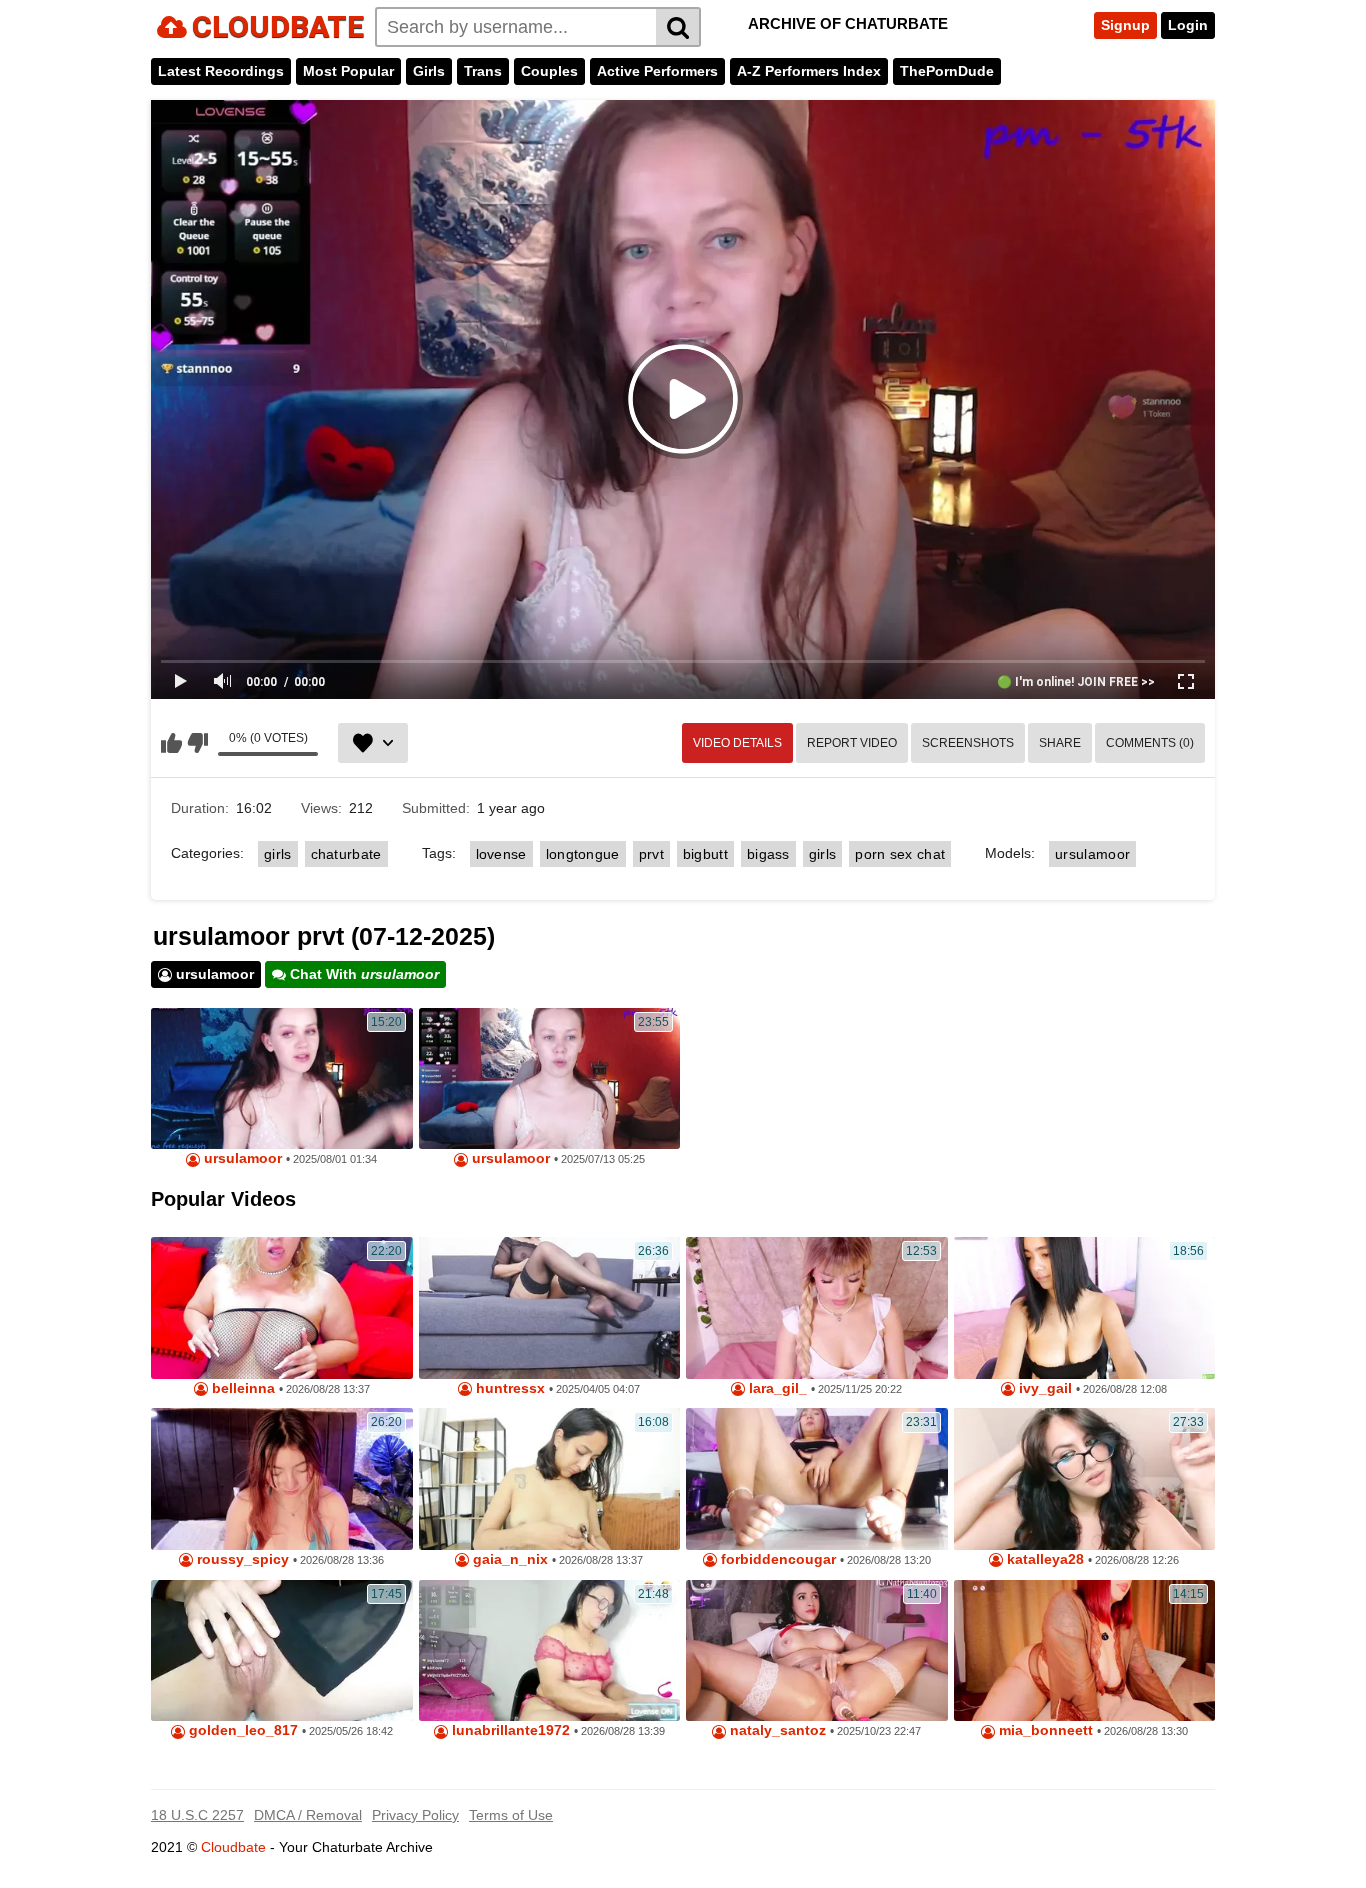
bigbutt (705, 854)
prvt (651, 854)
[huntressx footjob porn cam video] (550, 1308)
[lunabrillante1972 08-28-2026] (550, 1651)
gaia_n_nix (508, 1559)
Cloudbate (233, 1847)
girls (278, 854)
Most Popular (348, 71)
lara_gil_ (776, 1388)
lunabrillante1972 (509, 1730)
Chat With (362, 974)
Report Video (852, 743)
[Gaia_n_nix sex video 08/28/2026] (550, 1479)
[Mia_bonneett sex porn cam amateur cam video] (1085, 1651)
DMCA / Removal (308, 1815)
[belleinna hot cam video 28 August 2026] (282, 1308)
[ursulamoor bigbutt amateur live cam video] (282, 1079)
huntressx (508, 1388)
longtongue (583, 854)
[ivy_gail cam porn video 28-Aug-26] (1085, 1308)
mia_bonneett (1044, 1730)
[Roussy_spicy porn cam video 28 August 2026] (282, 1479)
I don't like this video (197, 743)
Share (1060, 743)
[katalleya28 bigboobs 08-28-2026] (1085, 1479)
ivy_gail (1043, 1388)
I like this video (171, 743)
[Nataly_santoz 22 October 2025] (817, 1651)
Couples (549, 71)
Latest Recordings (221, 71)
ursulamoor (1092, 854)
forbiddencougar (776, 1559)
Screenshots (968, 743)
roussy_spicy (241, 1559)
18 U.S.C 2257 (197, 1815)
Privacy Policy (415, 1815)
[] (678, 27)
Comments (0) (1150, 743)
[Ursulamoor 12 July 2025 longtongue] (550, 1079)
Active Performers (657, 71)
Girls (429, 71)
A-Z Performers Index (809, 71)
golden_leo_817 (241, 1730)
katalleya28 (1043, 1559)
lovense (501, 854)
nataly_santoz (776, 1730)
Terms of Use (511, 1815)
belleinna (241, 1388)
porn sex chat (900, 854)
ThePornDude (947, 71)
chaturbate (346, 854)
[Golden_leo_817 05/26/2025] (282, 1651)
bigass (768, 854)
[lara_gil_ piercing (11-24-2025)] (817, 1308)
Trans (483, 71)
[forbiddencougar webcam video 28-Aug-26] (817, 1479)
